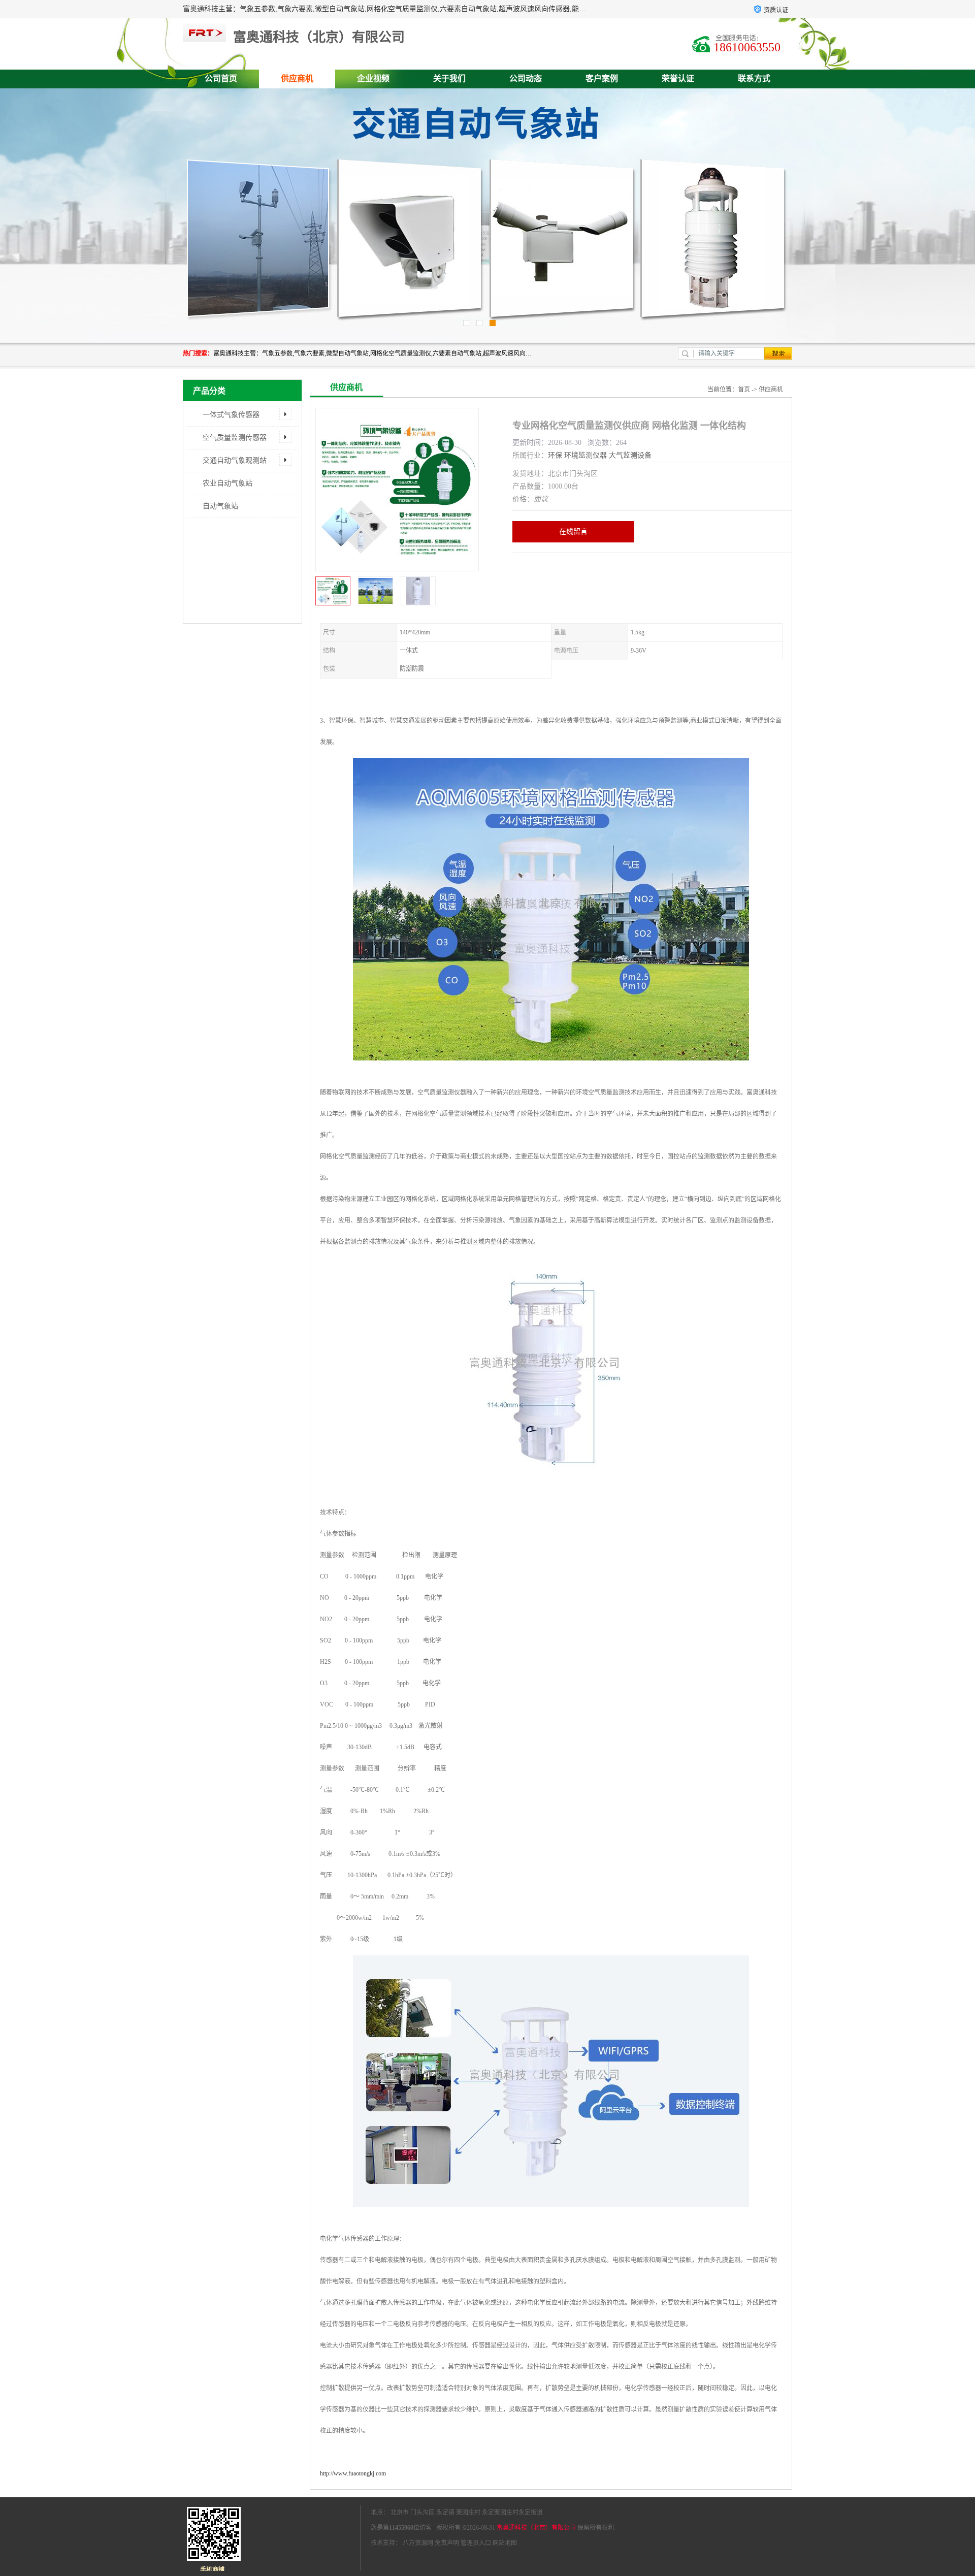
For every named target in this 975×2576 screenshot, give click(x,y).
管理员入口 (476, 2543)
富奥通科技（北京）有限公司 (536, 2528)
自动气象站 (220, 506)
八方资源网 (418, 2543)
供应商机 (297, 78)
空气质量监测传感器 (235, 438)
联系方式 (754, 78)
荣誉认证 (678, 78)
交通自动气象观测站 (235, 460)
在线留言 (573, 532)
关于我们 (449, 78)
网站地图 (505, 2543)
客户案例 (602, 78)
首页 (744, 390)
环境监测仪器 (586, 455)
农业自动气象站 (227, 483)
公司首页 (221, 78)
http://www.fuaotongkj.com (353, 2473)
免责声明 (447, 2543)
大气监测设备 (630, 455)
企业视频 (373, 78)
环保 (555, 455)
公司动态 (526, 78)
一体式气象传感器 (231, 415)
